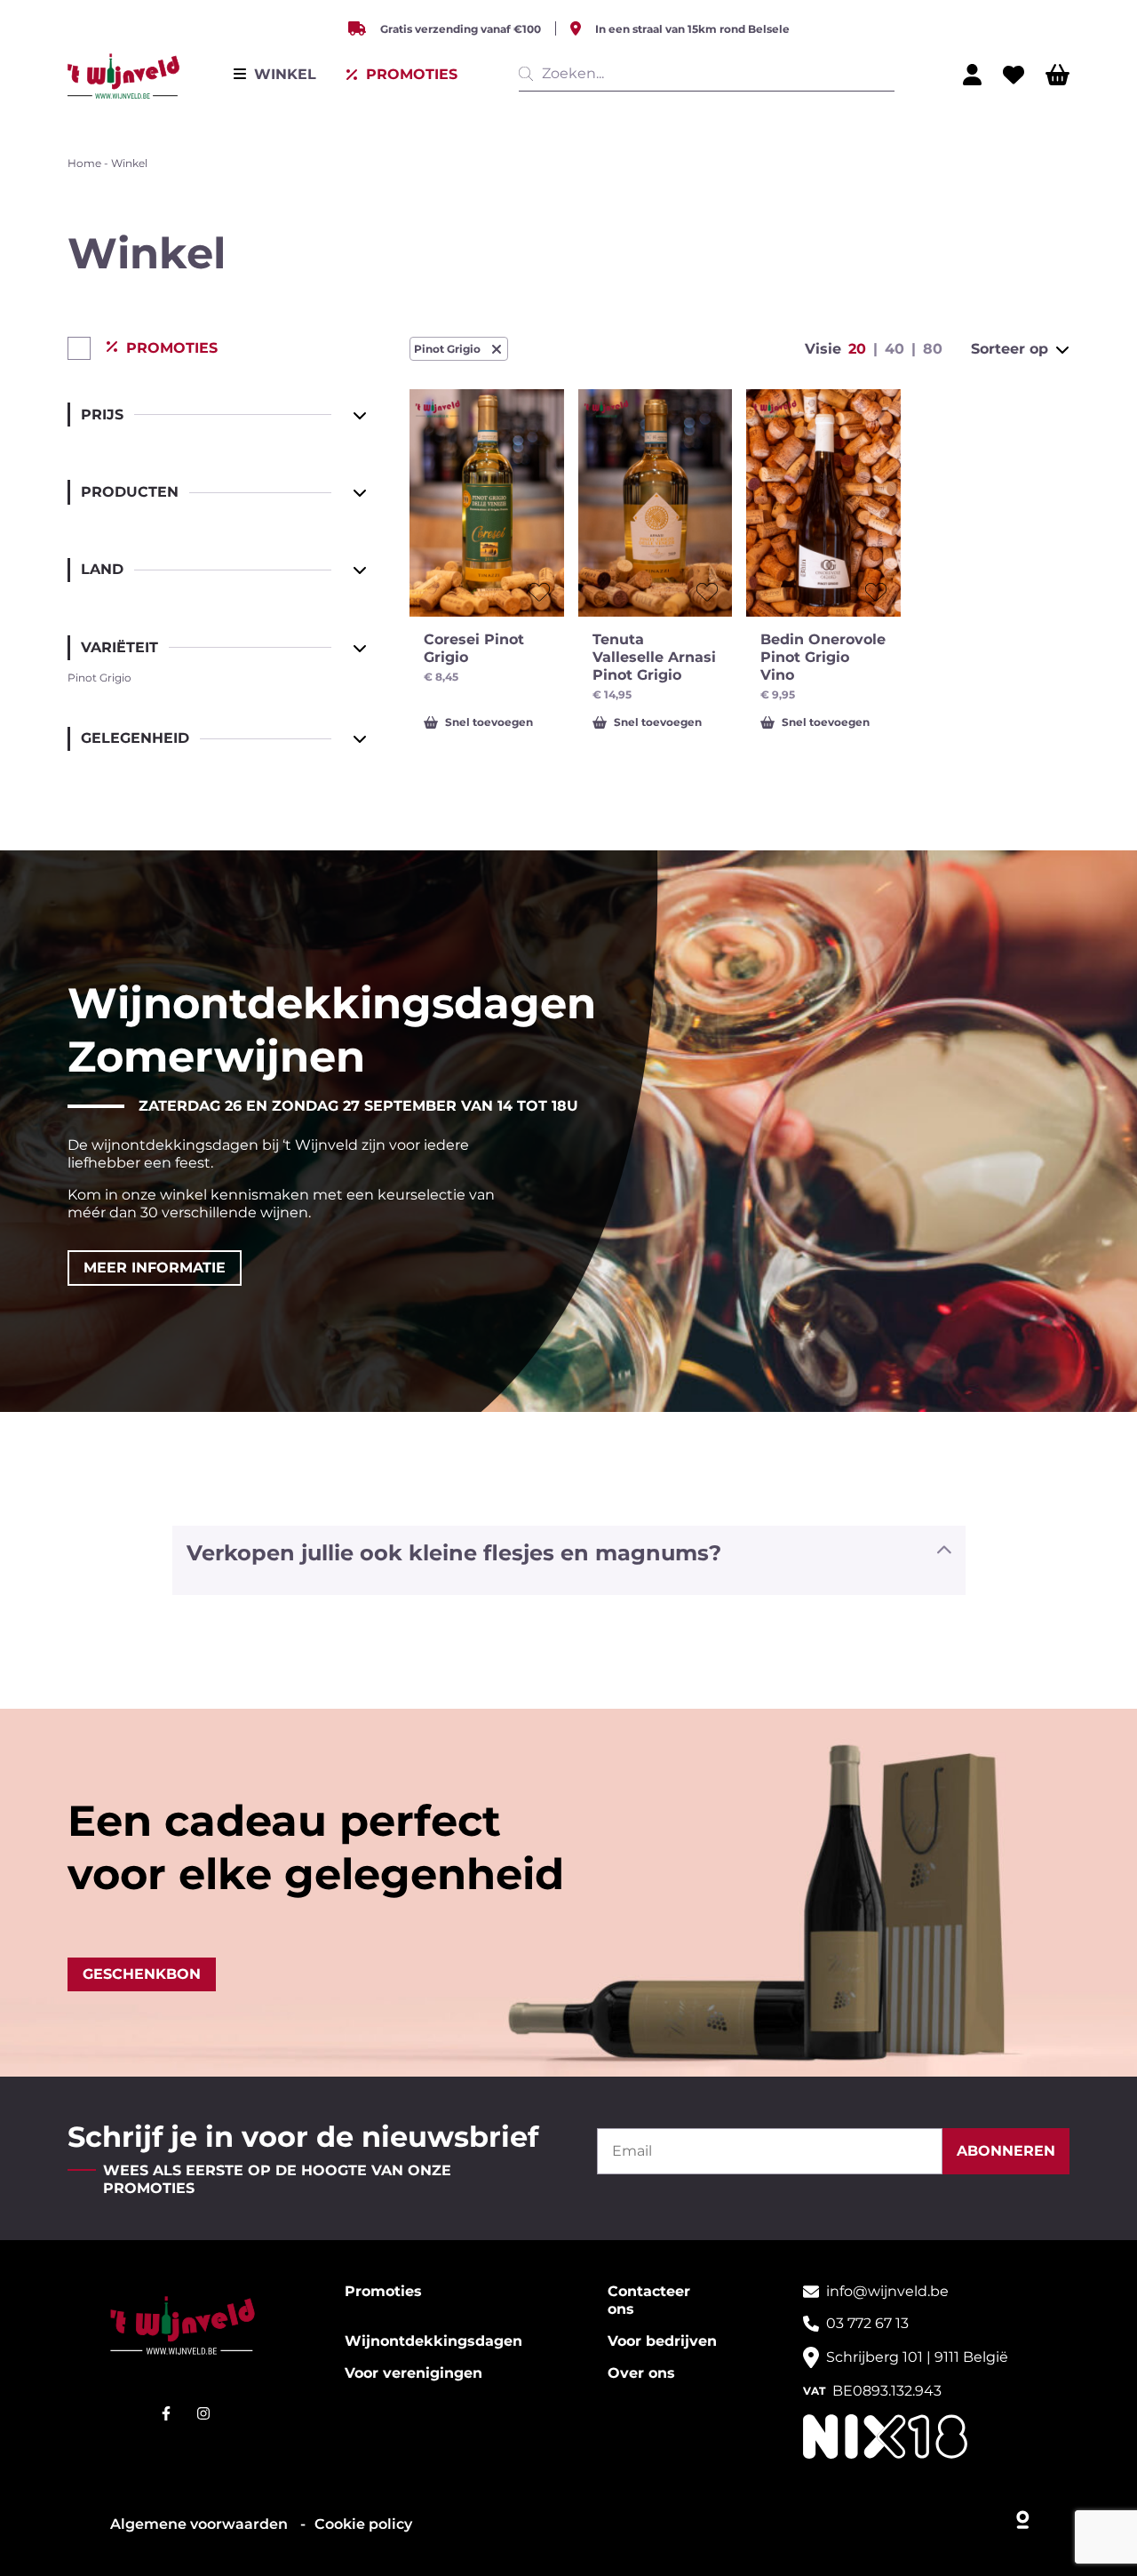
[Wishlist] (1014, 75)
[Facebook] (166, 2413)
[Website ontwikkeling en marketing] (1024, 2516)
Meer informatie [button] (155, 1268)
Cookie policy (363, 2524)
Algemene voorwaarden (201, 2524)
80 (933, 349)
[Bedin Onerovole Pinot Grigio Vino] (823, 503)
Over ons (641, 2373)
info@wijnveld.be (887, 2291)
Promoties (383, 2291)
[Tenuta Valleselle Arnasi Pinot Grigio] (656, 503)
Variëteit (119, 647)
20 (857, 349)
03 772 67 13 (867, 2323)
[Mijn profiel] (972, 75)
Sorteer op (1010, 349)
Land (102, 569)
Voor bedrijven (662, 2341)
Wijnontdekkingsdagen (433, 2341)
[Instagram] (203, 2413)
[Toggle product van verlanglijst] (539, 592)
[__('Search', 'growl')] (529, 74)
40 (894, 349)
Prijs (102, 415)
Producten (130, 492)
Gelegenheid (135, 738)
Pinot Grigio (447, 349)
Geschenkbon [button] (142, 1974)
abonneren (1006, 2151)
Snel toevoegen (489, 722)
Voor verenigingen (413, 2373)
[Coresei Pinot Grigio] (487, 503)
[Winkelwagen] (1057, 75)
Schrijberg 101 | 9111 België (917, 2357)
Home (84, 163)
